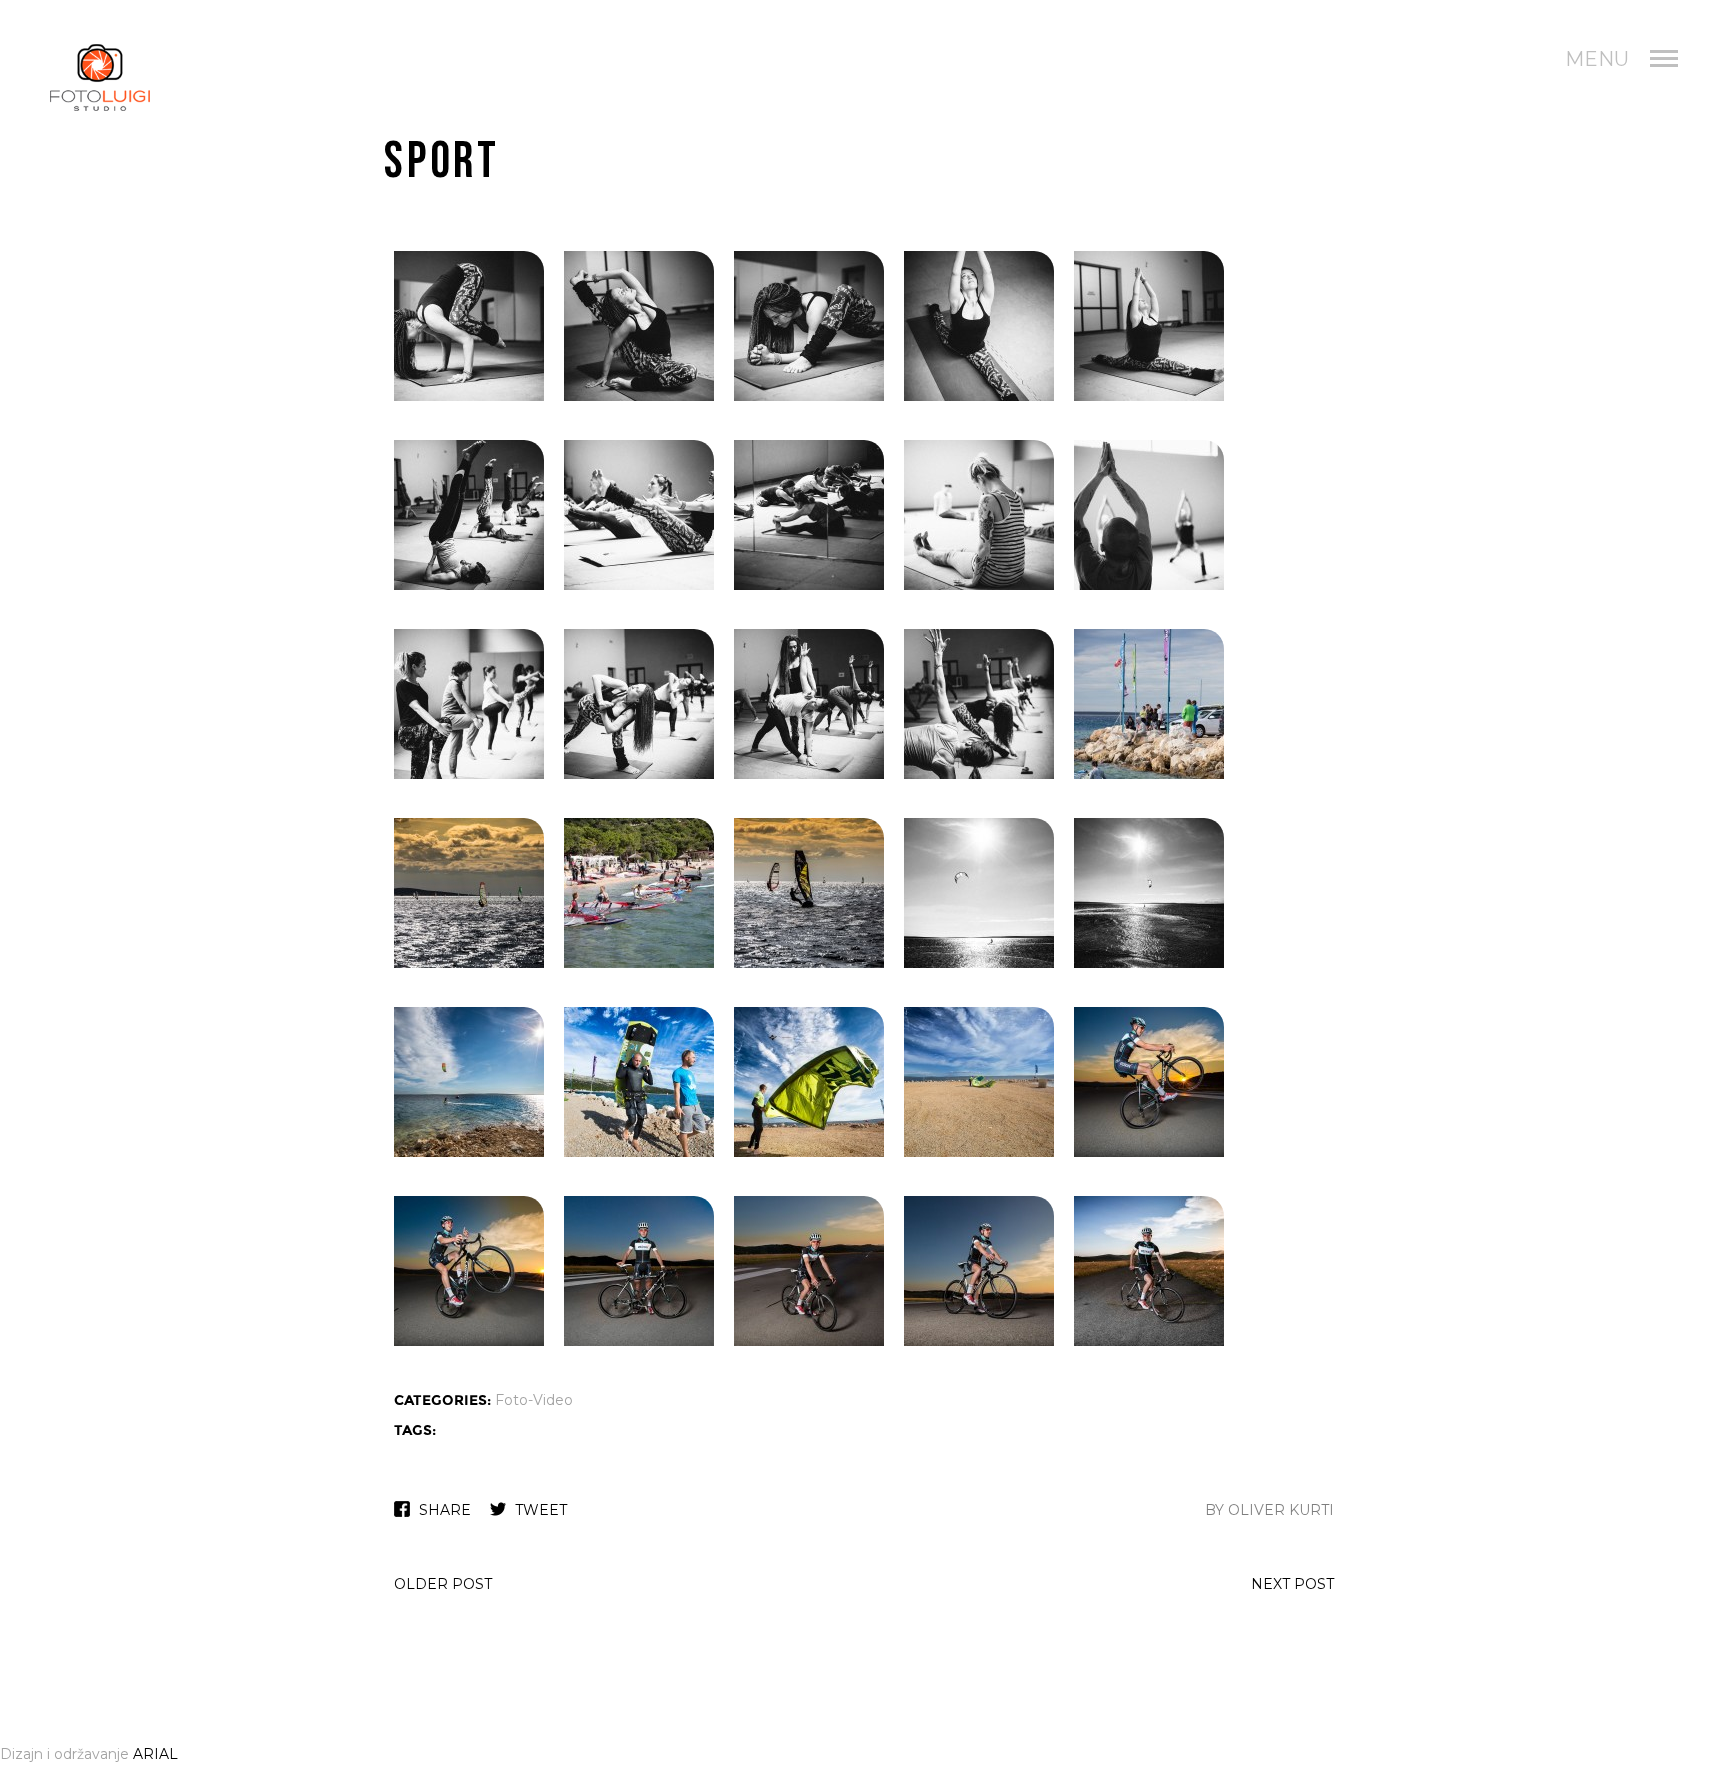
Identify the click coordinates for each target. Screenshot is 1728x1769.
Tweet (541, 1510)
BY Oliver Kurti (1269, 1510)
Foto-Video (534, 1400)
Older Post (443, 1584)
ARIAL (155, 1754)
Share (445, 1510)
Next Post (1292, 1584)
